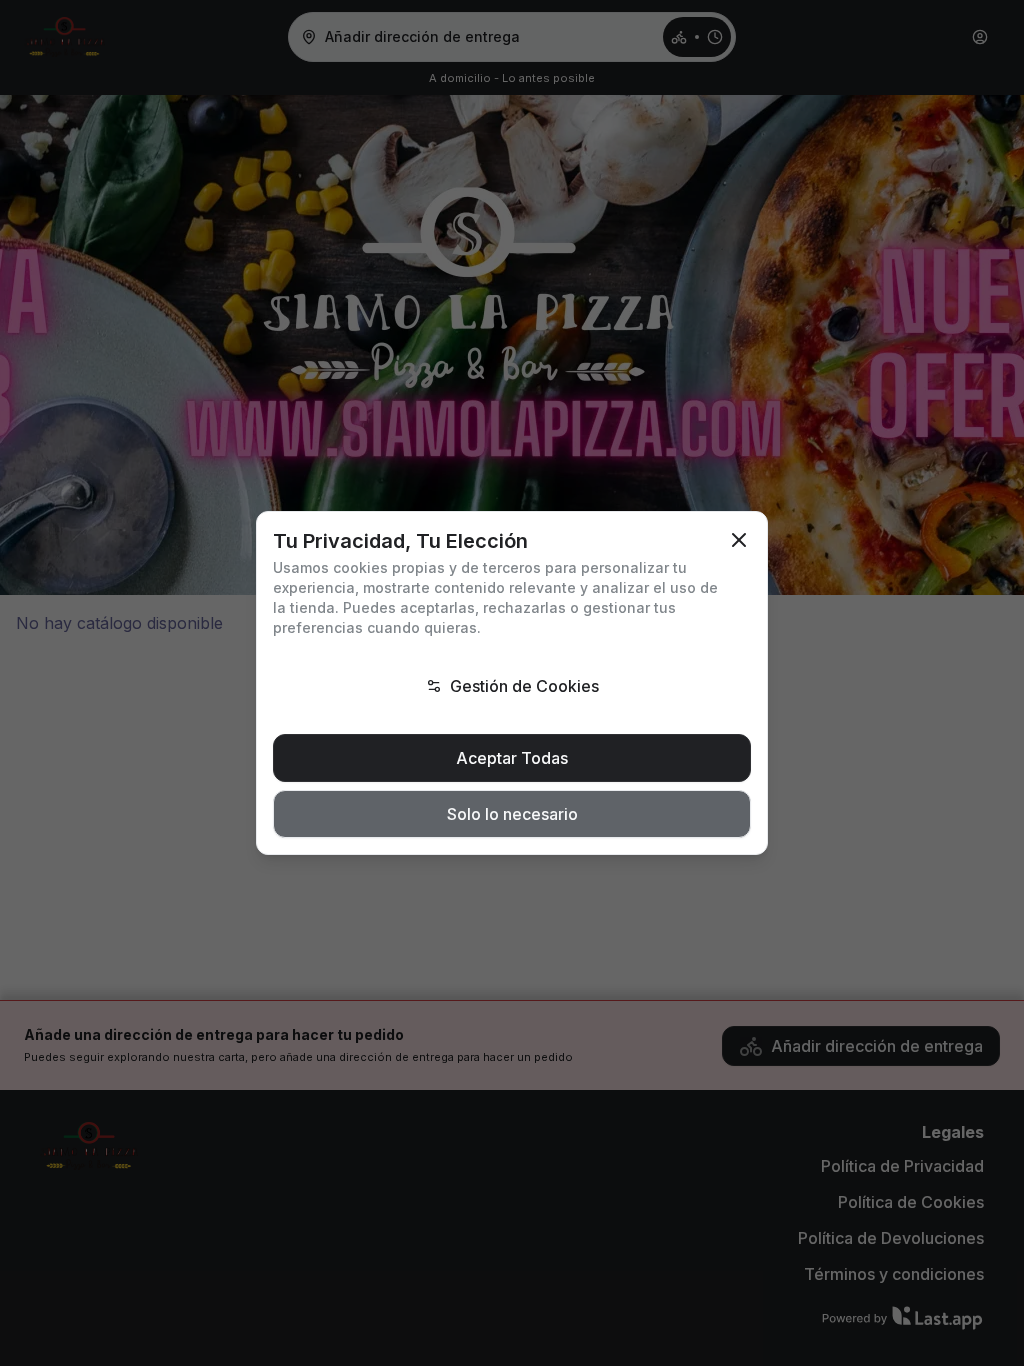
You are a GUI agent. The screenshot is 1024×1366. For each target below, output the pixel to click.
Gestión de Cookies (524, 686)
